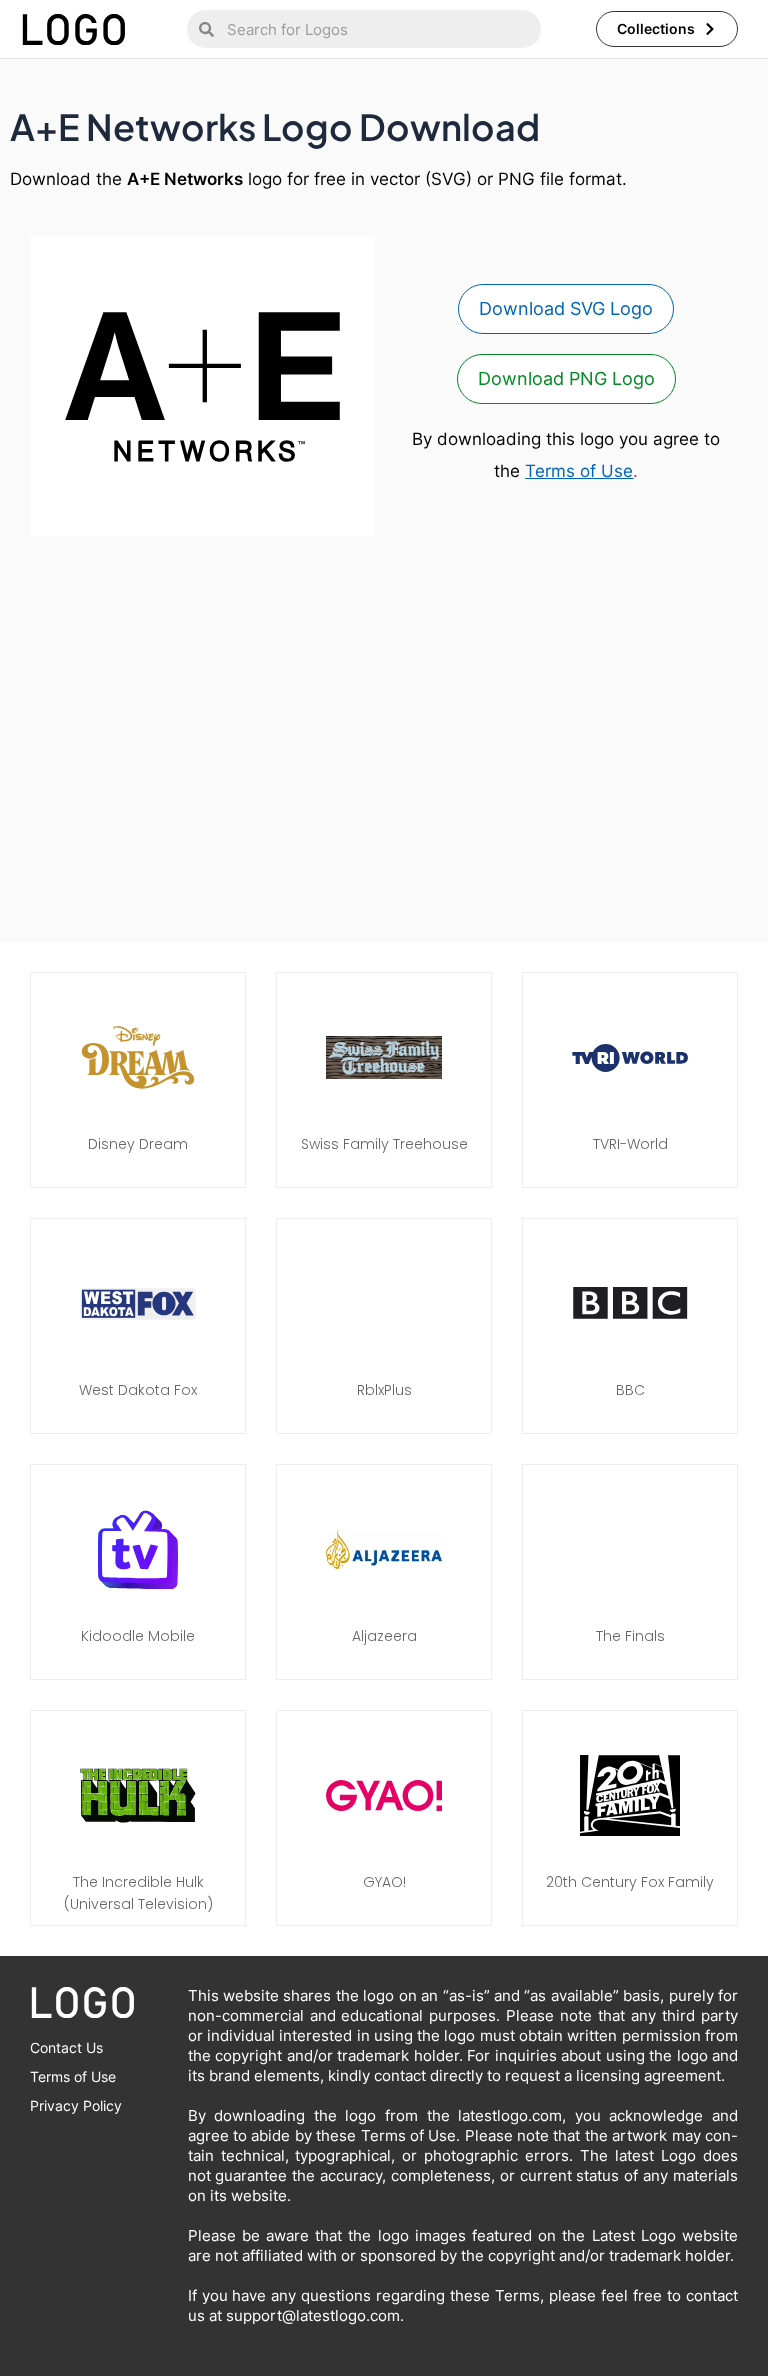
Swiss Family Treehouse (384, 1144)
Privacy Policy (76, 2105)
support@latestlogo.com (313, 2315)
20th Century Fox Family (630, 1882)
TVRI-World (630, 1144)
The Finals (630, 1636)
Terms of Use (579, 471)
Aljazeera (384, 1636)
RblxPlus (384, 1390)
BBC (630, 1390)
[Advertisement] (384, 744)
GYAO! (384, 1882)
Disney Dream (138, 1144)
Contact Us (66, 2047)
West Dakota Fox (138, 1390)
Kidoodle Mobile (138, 1636)
